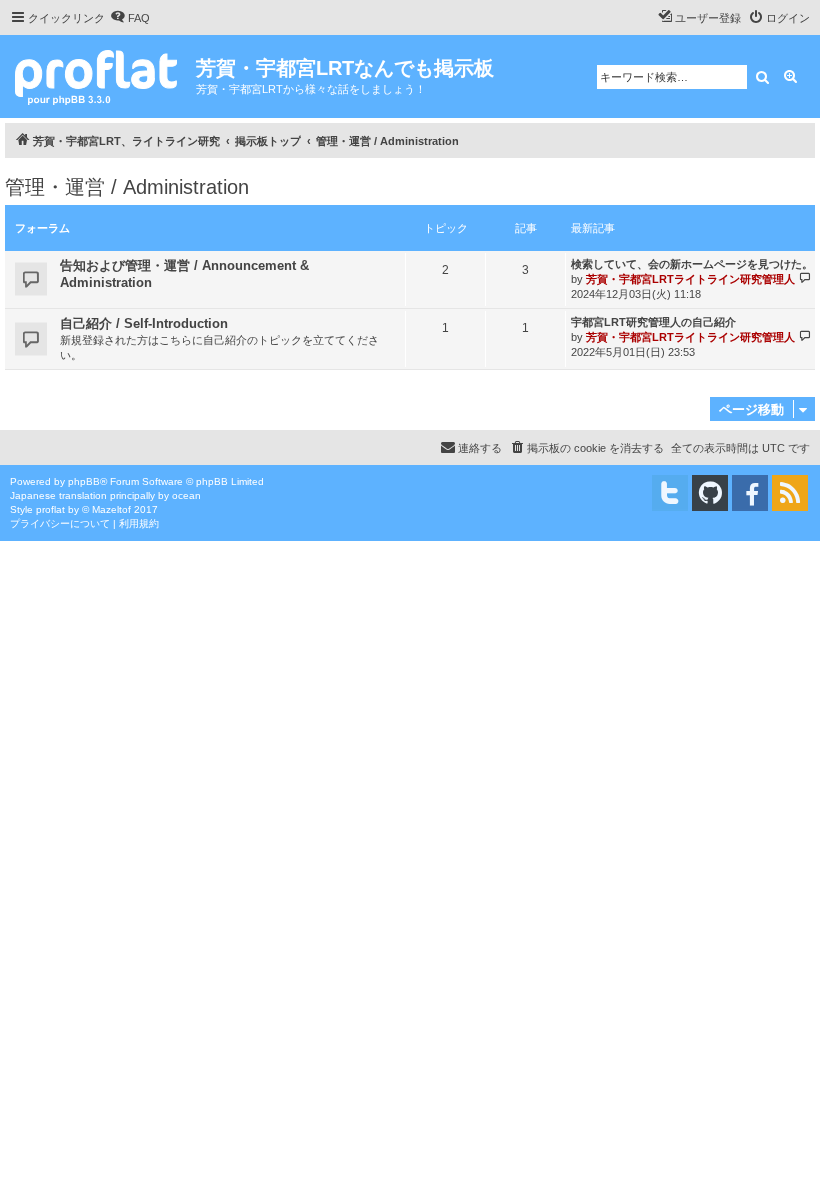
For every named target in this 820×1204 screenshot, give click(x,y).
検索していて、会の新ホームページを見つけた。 (692, 264)
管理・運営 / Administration (127, 187)
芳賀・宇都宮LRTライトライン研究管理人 (690, 279)
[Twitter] (670, 493)
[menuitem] (130, 18)
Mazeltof (111, 509)
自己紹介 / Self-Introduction (144, 323)
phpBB (84, 481)
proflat (50, 509)
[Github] (710, 493)
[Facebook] (750, 493)
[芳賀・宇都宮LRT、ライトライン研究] (100, 75)
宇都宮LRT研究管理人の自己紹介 (653, 322)
